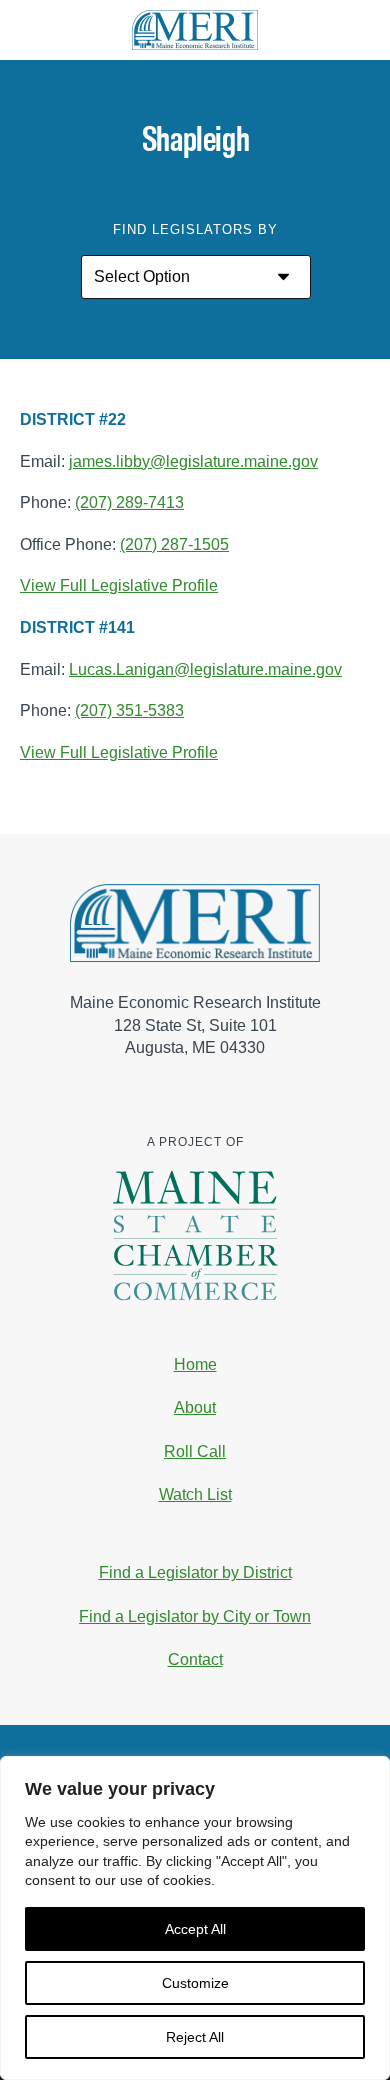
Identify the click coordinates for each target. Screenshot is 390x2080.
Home (195, 1364)
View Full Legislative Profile (119, 586)
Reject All (195, 2037)
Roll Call (195, 1451)
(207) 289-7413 (129, 502)
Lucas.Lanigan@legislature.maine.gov (205, 669)
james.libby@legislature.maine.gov (193, 461)
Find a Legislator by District (195, 1572)
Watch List (195, 1494)
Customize (195, 1983)
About (195, 1407)
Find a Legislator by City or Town (195, 1616)
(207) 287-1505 (174, 544)
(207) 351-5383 (129, 710)
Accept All (195, 1929)
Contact (195, 1659)
